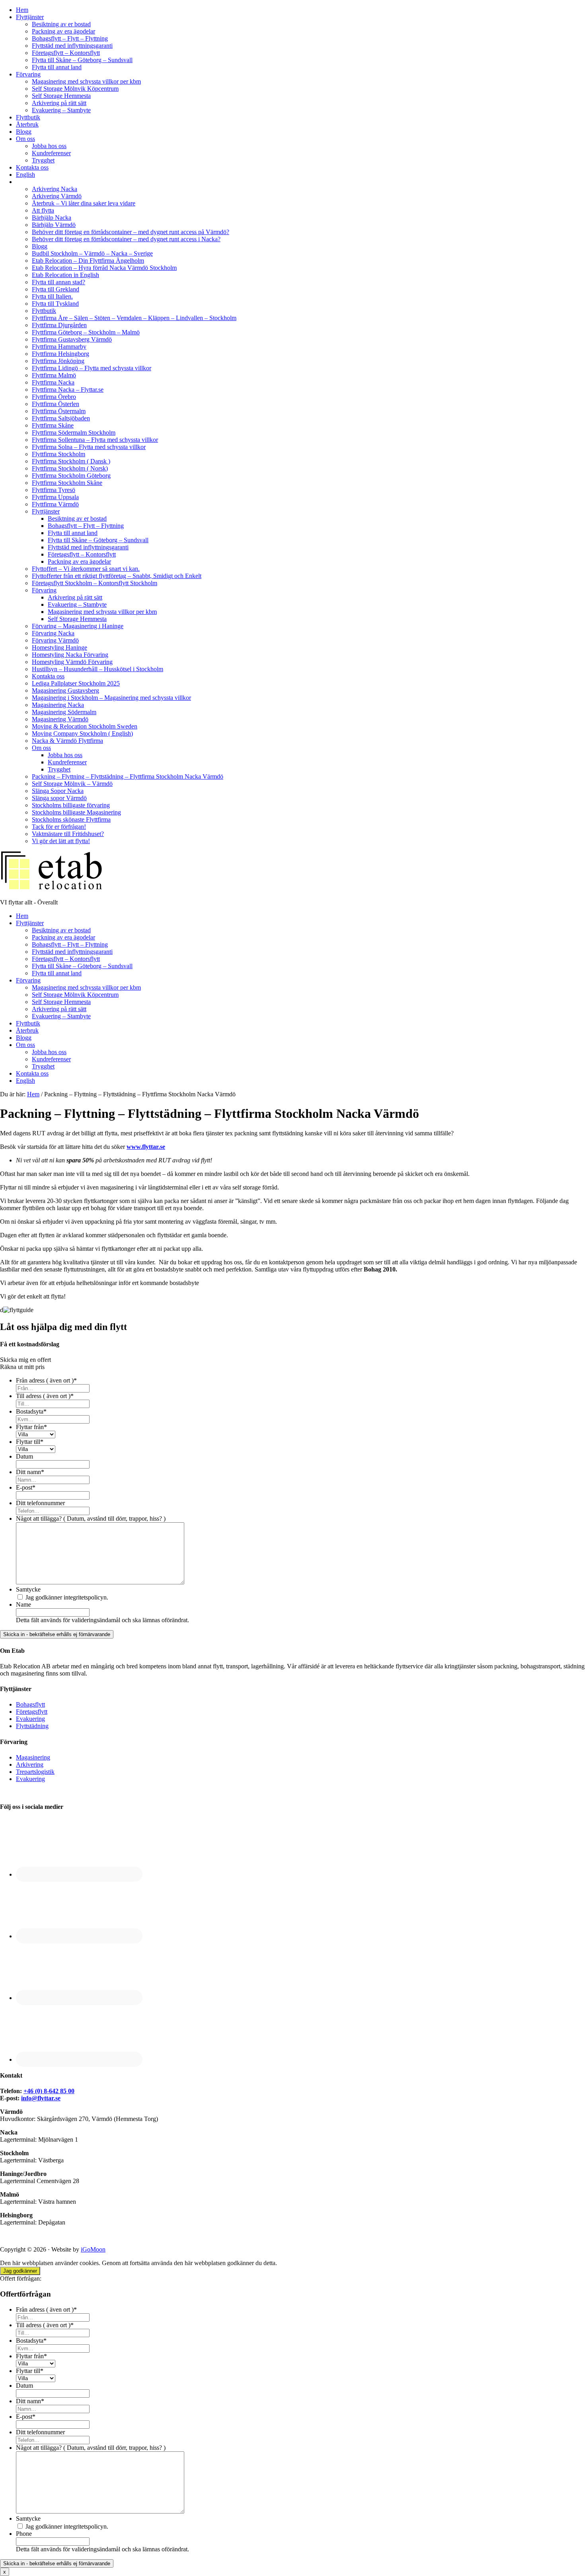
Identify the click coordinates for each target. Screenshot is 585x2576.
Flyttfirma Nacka (53, 382)
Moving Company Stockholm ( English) (82, 733)
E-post (26, 1487)
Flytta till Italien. (52, 296)
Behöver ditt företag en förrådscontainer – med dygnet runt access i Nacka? (126, 239)
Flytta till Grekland (56, 289)
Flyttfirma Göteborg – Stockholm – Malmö (86, 332)
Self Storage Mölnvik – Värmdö (72, 784)
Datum (24, 1456)
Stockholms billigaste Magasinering (76, 812)
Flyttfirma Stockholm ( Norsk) (70, 468)
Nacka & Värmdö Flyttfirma (67, 741)
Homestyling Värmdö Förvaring (72, 662)
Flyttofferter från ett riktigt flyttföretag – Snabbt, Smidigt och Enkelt (117, 576)
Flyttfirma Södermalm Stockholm (74, 433)
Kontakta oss (32, 167)
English (25, 175)
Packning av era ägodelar (63, 31)
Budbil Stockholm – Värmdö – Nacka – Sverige (92, 253)
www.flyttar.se (146, 1147)
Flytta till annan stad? (58, 282)
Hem (22, 10)
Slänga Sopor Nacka (58, 791)
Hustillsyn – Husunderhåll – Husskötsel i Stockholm (97, 669)
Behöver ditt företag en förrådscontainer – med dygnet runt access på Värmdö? (131, 232)
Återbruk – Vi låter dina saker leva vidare (84, 203)
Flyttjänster (30, 17)
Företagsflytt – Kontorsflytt (66, 53)
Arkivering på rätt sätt (59, 103)
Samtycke (28, 1589)
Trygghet (43, 160)
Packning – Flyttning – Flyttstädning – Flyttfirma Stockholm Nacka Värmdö (128, 776)
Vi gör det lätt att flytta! (61, 841)
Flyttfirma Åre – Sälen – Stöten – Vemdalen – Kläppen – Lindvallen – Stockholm (134, 318)
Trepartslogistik (35, 1772)
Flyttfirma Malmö (54, 375)
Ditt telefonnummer (40, 1503)
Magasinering (33, 1757)
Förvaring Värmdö (55, 640)
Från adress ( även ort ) (46, 1380)
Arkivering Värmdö (57, 196)
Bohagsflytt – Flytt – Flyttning (70, 38)
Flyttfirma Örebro (54, 397)
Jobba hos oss (49, 146)
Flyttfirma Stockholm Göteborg (71, 476)
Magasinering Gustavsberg (65, 690)
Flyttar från (31, 1427)
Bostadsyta (31, 1411)
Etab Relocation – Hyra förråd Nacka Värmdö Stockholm (104, 268)
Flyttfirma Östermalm (59, 411)
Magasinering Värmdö (60, 719)
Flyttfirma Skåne (53, 425)
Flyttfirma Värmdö (55, 504)
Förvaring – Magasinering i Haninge (78, 626)
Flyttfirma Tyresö (54, 490)
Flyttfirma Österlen (56, 404)
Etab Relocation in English (65, 275)
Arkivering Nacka (55, 189)
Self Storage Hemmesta (61, 96)
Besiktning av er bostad (61, 24)
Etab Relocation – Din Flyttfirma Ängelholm (88, 261)
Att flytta (43, 210)
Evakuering (30, 1719)
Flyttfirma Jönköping (58, 361)
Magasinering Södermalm (64, 712)
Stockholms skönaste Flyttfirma (71, 819)
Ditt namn (30, 1472)
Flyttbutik (28, 117)
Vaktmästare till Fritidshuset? (68, 834)
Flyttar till (30, 1442)
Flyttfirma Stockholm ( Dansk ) (71, 461)
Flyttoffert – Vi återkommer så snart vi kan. (86, 569)
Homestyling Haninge (59, 647)
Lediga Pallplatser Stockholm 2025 (76, 683)
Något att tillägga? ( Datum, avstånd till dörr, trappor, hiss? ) (91, 1518)
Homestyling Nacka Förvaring (70, 655)
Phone (24, 2534)
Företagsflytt (32, 1712)
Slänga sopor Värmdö (59, 798)
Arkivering (30, 1765)
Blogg (24, 132)
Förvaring (28, 74)
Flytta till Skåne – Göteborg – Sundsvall (82, 60)
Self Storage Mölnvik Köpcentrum (75, 89)
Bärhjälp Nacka (52, 218)
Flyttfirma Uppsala (55, 497)
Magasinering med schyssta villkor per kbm (86, 81)
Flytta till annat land (57, 67)
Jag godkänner (20, 2271)
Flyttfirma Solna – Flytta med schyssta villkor (89, 447)
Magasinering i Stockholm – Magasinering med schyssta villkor (111, 698)
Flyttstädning (32, 1726)
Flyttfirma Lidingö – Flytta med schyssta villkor (92, 368)
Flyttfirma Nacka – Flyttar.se (68, 390)
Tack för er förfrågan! (59, 827)
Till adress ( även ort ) (45, 1396)
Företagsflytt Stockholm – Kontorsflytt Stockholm (95, 583)
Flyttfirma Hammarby (59, 347)
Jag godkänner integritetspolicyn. (67, 1597)
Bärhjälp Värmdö (54, 225)
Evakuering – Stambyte (61, 110)
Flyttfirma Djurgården (59, 325)
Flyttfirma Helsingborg (60, 354)
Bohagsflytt (30, 1704)
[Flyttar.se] (52, 889)
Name (23, 1604)
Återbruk (27, 124)
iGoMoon (93, 2249)
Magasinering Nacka (58, 705)
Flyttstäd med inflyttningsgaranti (72, 46)
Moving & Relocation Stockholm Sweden (85, 726)
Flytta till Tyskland (55, 304)
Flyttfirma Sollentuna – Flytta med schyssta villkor (95, 440)
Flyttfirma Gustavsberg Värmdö (72, 339)
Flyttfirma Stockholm (58, 454)
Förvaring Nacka (53, 633)
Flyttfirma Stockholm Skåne (67, 483)
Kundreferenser (51, 153)
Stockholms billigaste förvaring (71, 805)
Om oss (25, 139)
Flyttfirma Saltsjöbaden (61, 418)
